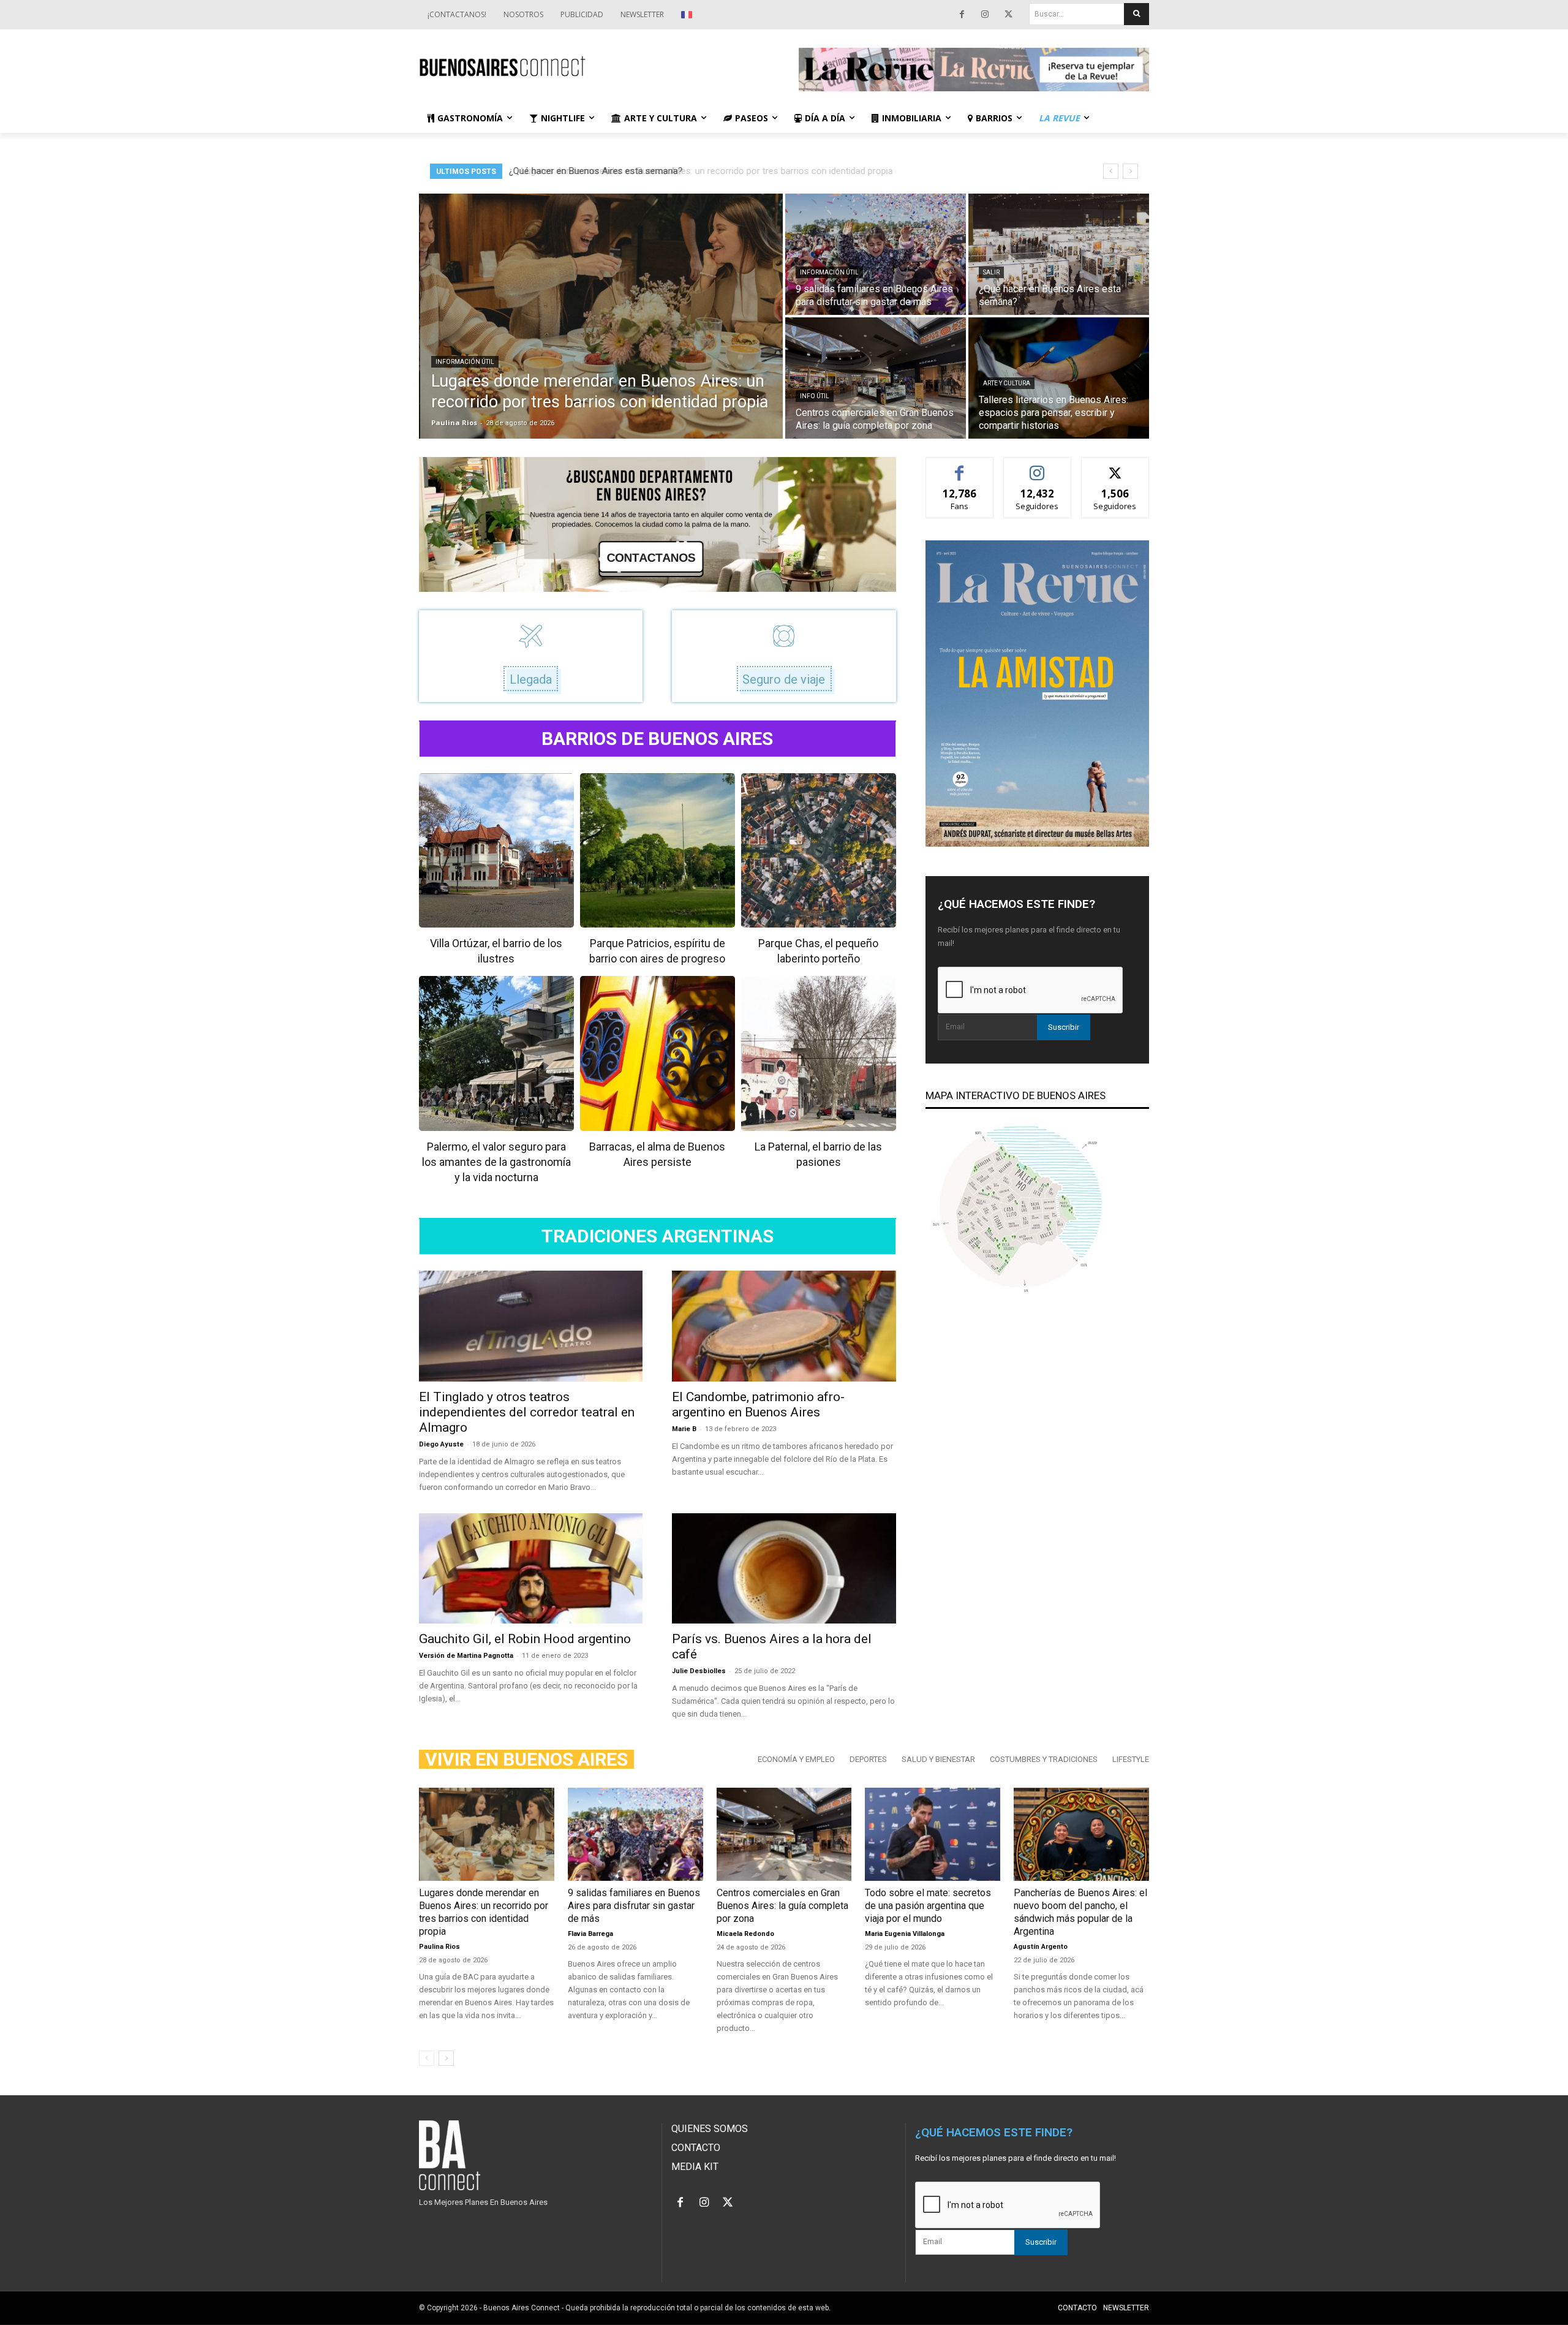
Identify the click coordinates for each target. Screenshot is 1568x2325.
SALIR (991, 272)
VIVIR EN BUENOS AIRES (526, 1759)
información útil (465, 362)
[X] (1008, 15)
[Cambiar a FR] (688, 15)
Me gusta (959, 467)
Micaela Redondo (745, 1934)
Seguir (1037, 467)
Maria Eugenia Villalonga (905, 1934)
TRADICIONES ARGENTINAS (658, 1236)
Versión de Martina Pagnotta (466, 1656)
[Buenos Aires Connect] (594, 66)
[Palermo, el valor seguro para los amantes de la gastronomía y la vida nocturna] (496, 1053)
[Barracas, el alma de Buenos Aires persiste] (658, 1053)
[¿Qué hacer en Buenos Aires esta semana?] (1059, 254)
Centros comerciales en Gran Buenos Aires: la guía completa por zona (782, 1906)
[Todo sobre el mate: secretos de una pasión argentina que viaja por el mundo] (933, 1834)
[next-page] (446, 2058)
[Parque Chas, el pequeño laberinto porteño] (819, 851)
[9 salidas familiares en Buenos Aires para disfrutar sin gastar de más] (876, 254)
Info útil (815, 396)
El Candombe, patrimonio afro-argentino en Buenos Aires (758, 1404)
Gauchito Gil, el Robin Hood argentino (525, 1639)
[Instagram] (985, 15)
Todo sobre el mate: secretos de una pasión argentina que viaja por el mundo (928, 1906)
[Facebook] (962, 15)
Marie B (684, 1429)
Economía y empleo (796, 1759)
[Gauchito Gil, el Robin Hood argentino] (531, 1568)
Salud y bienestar (938, 1759)
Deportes (868, 1759)
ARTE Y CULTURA (1007, 383)
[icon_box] (531, 656)
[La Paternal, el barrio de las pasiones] (819, 1053)
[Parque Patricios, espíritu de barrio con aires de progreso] (658, 851)
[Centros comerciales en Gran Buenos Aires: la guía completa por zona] (876, 378)
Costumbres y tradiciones (1044, 1759)
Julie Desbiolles (699, 1671)
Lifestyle (1131, 1759)
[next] (1130, 171)
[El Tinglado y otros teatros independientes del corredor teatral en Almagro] (531, 1326)
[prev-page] (427, 2058)
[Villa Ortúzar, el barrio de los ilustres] (496, 851)
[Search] (1136, 14)
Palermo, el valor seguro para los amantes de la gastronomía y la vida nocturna (496, 1162)
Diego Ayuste (441, 1444)
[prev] (1111, 171)
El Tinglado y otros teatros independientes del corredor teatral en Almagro (527, 1412)
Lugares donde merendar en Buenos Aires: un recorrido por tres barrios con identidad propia (697, 171)
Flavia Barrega (590, 1934)
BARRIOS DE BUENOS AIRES (657, 739)
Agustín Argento (1041, 1947)
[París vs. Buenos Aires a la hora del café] (784, 1568)
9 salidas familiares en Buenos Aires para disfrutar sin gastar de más (634, 1906)
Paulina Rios (439, 1947)
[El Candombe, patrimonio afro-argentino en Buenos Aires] (784, 1326)
